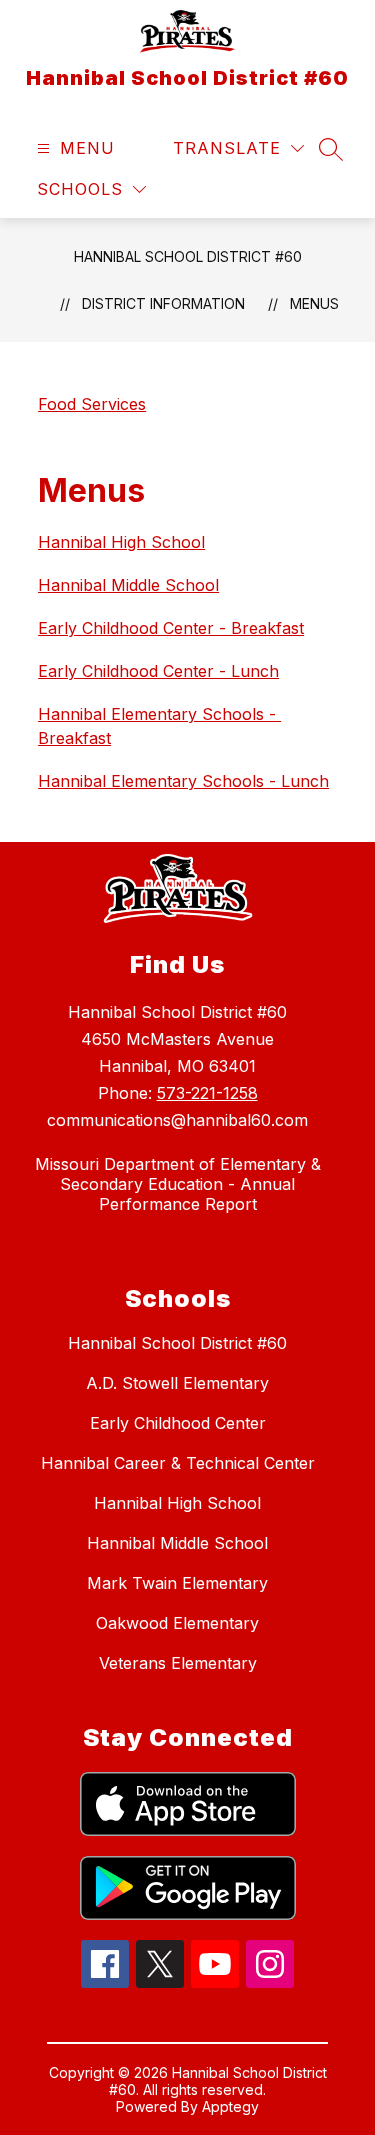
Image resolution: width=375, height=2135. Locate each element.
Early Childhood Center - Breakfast (171, 628)
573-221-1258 (207, 1093)
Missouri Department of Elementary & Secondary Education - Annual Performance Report (178, 1184)
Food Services (92, 404)
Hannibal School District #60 (188, 256)
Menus (314, 303)
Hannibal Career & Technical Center (178, 1463)
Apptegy (230, 2106)
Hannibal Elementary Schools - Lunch (183, 781)
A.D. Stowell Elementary (177, 1383)
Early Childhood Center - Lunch (158, 671)
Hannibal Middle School (128, 585)
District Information (163, 303)
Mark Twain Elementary (177, 1583)
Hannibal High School (121, 542)
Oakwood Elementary (177, 1623)
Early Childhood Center (178, 1423)
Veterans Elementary (178, 1663)
